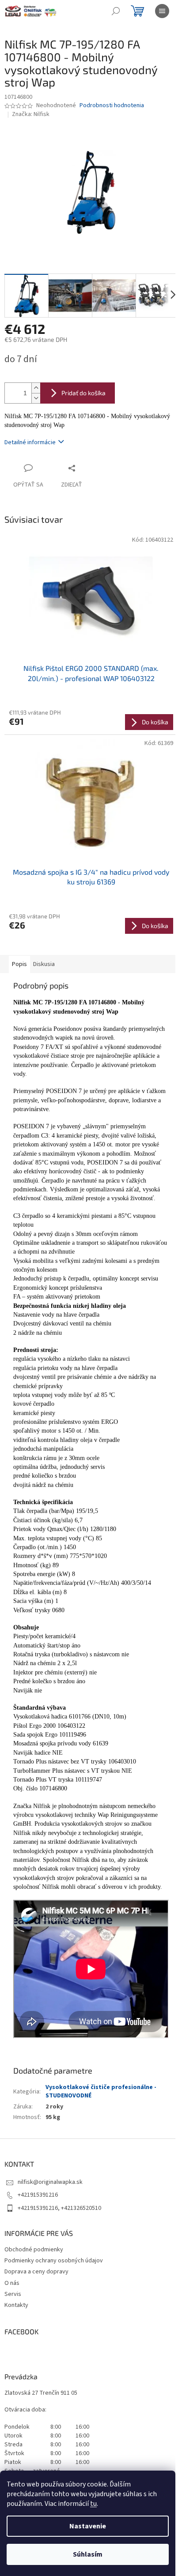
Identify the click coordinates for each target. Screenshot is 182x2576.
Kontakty (16, 2305)
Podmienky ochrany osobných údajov (54, 2261)
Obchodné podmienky (34, 2250)
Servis (13, 2294)
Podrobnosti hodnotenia (112, 106)
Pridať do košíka (83, 393)
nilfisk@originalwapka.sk (50, 2182)
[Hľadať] (116, 11)
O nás (12, 2283)
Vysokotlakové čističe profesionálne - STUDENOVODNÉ (101, 2091)
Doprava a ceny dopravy (36, 2272)
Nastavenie (88, 2526)
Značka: (31, 114)
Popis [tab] (19, 964)
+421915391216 (38, 2195)
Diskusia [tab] (44, 964)
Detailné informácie (30, 442)
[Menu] (162, 11)
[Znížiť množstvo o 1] (36, 398)
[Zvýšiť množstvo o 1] (36, 388)
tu (93, 2504)
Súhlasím (88, 2554)
